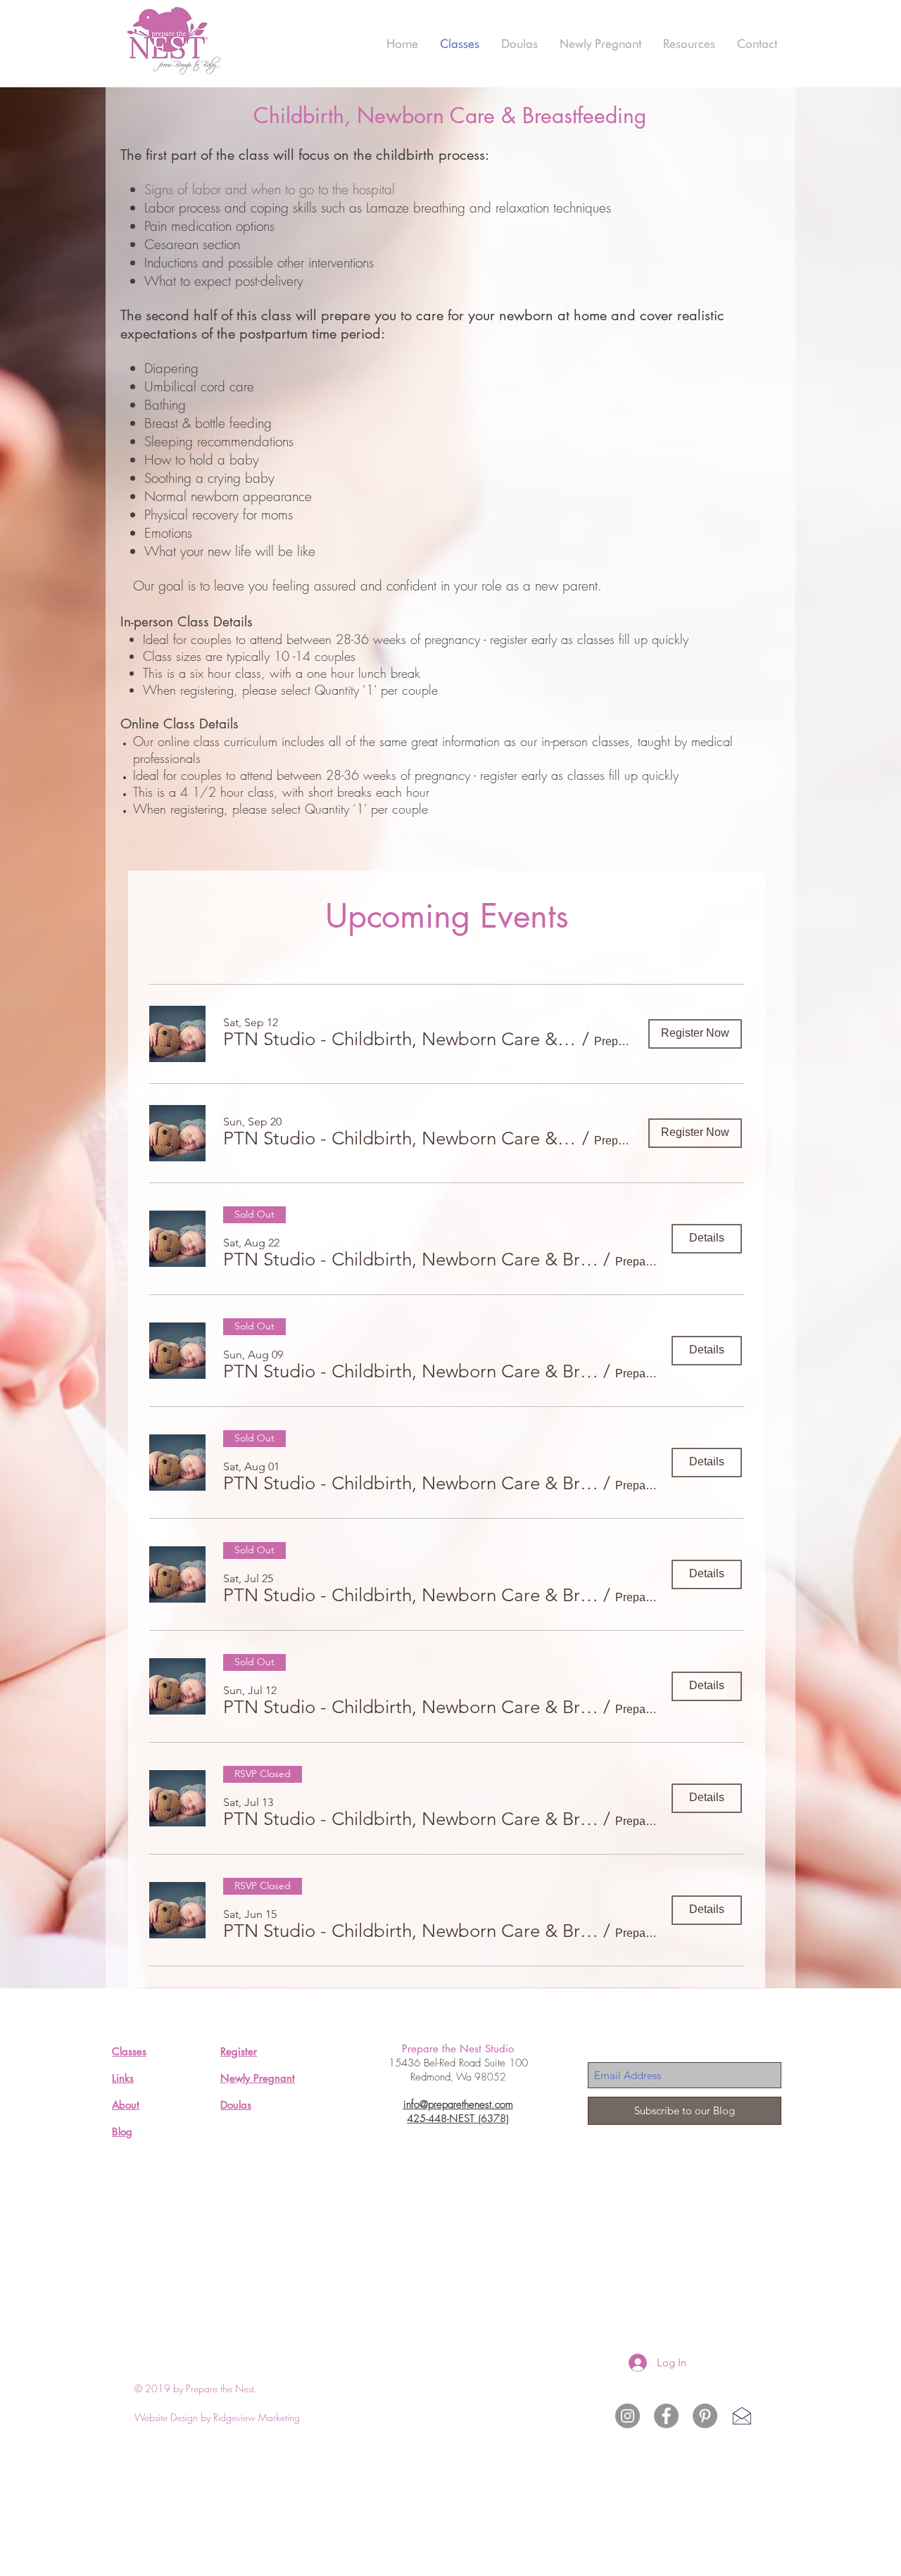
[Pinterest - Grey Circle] (705, 2416)
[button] (400, 1040)
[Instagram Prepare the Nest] (628, 2416)
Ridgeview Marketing (257, 2417)
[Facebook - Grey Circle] (666, 2416)
